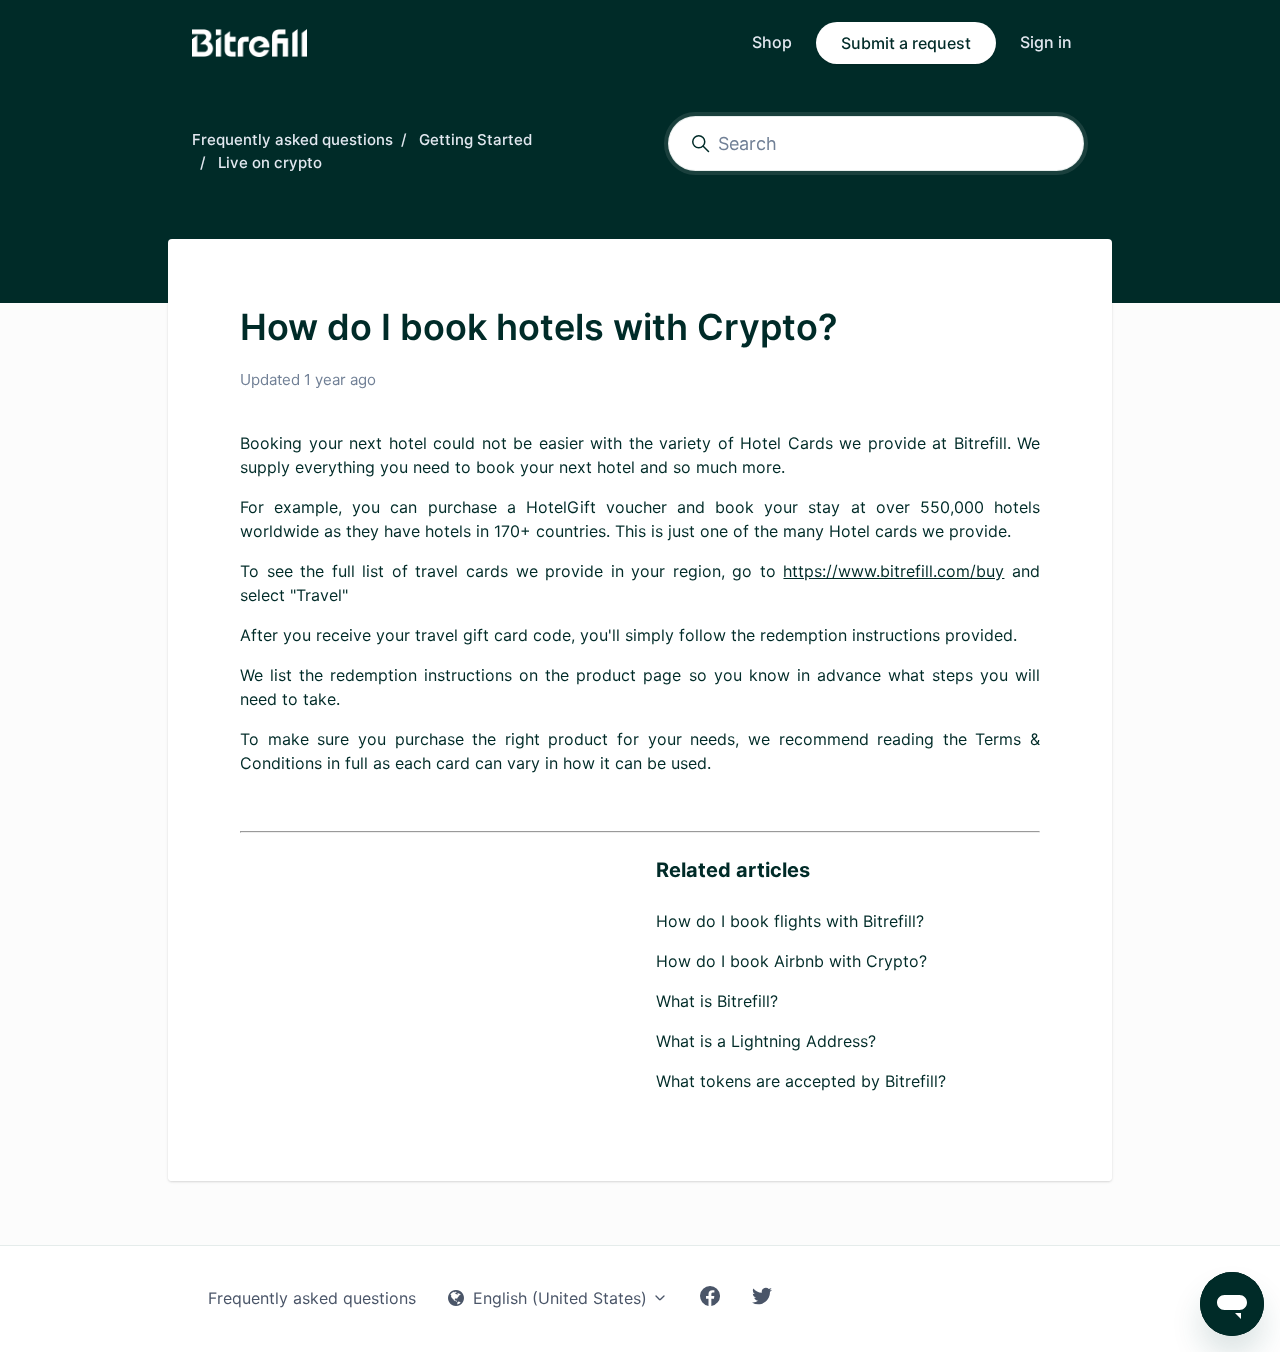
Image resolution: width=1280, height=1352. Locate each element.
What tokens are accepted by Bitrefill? (801, 1081)
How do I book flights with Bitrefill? (790, 921)
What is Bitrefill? (717, 1001)
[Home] (249, 43)
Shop (772, 42)
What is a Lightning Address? (766, 1041)
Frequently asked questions (292, 139)
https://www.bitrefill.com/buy (893, 571)
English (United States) (560, 1298)
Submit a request (906, 43)
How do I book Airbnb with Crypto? (791, 961)
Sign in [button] (1046, 42)
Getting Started (475, 139)
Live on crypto (270, 162)
